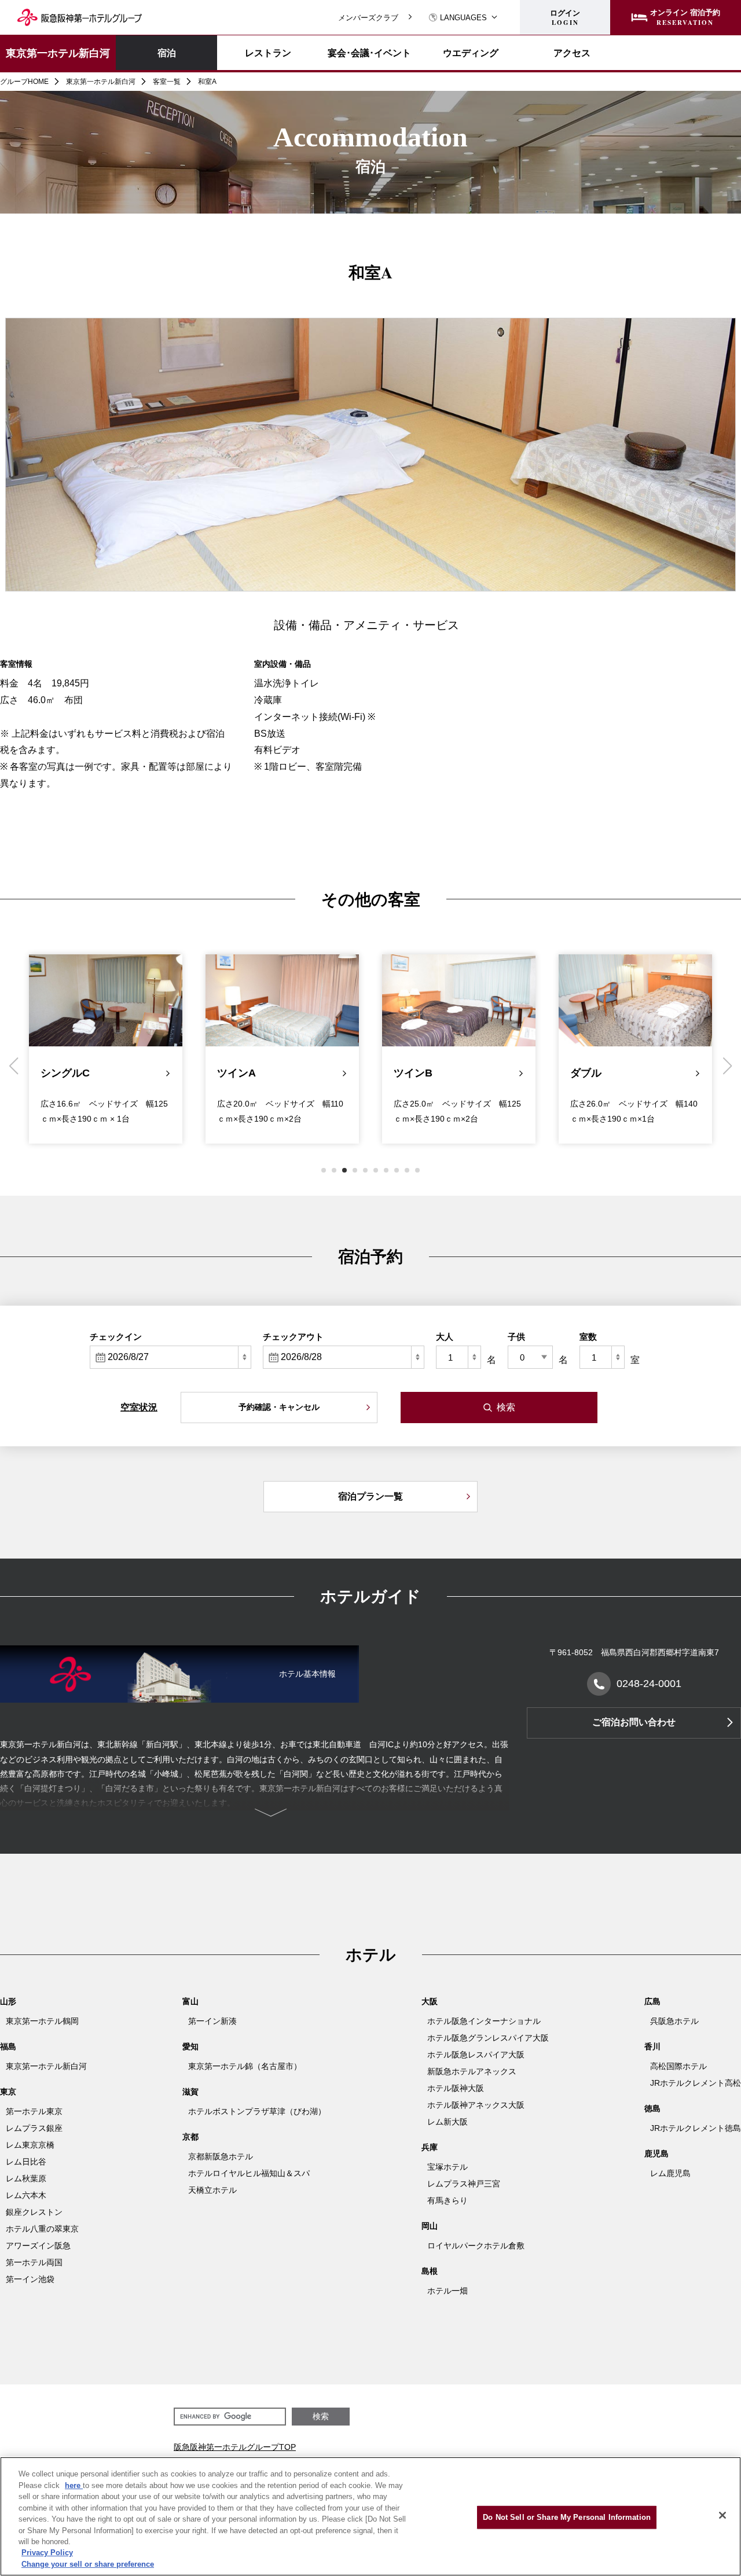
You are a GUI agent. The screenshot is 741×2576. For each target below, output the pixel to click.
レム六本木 (26, 2195)
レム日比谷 (26, 2162)
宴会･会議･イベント (369, 53)
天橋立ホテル (212, 2190)
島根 (430, 2271)
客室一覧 (167, 82)
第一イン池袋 (30, 2279)
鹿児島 (656, 2154)
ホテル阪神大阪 (456, 2088)
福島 (8, 2046)
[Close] (722, 2515)
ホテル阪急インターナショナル (484, 2021)
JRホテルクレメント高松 (696, 2083)
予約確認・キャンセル (279, 1407)
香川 (652, 2046)
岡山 (430, 2226)
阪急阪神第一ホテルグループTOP (235, 2447)
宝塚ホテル (447, 2167)
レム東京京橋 (30, 2145)
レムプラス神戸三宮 (464, 2184)
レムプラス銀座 (34, 2128)
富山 (190, 2001)
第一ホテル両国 (34, 2262)
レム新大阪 (447, 2122)
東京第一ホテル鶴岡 (42, 2021)
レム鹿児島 (670, 2173)
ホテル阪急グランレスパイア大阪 (488, 2038)
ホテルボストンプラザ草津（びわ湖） (257, 2111)
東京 (8, 2092)
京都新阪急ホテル (221, 2156)
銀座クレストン (34, 2212)
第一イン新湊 (212, 2021)
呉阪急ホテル (674, 2021)
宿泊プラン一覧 (370, 1496)
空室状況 (139, 1407)
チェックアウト (293, 1337)
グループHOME (24, 82)
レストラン (268, 53)
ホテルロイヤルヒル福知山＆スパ (249, 2173)
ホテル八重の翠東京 (42, 2229)
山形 (8, 2001)
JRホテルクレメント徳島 (696, 2128)
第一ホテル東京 (34, 2111)
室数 (588, 1337)
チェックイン (116, 1337)
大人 (445, 1337)
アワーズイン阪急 (38, 2246)
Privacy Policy (47, 2553)
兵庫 (430, 2147)
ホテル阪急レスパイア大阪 (476, 2055)
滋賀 (190, 2092)
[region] (370, 2516)
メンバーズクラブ (368, 18)
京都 (190, 2137)
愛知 (190, 2046)
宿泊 (167, 52)
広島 (652, 2001)
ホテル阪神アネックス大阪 (476, 2105)
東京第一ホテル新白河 (58, 53)
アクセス (572, 53)
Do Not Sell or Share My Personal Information (567, 2517)
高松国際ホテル (678, 2066)
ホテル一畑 (447, 2291)
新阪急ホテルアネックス (472, 2071)
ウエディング (471, 53)
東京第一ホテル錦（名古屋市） (245, 2066)
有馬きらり (447, 2200)
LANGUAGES (463, 18)
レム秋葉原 (26, 2178)
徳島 (652, 2108)
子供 (516, 1337)
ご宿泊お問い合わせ (634, 1722)
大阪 (430, 2001)
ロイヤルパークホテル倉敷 (476, 2246)
